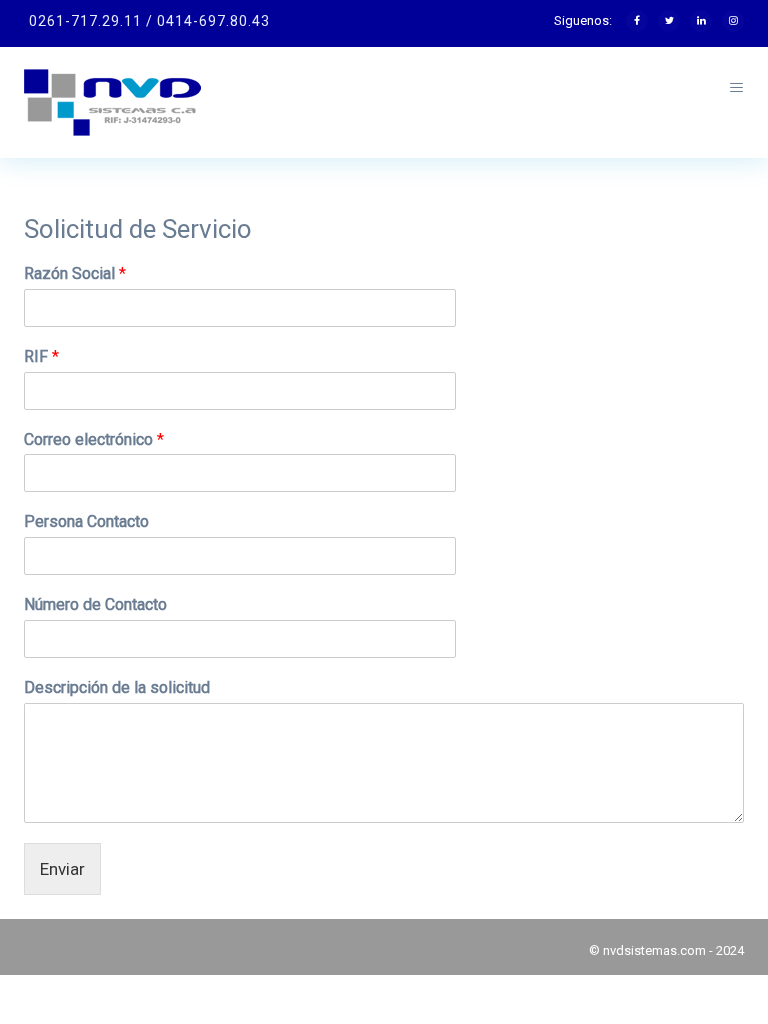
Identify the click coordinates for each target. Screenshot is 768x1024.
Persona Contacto (86, 521)
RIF (41, 356)
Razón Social (75, 273)
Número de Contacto (95, 604)
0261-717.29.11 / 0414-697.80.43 (149, 21)
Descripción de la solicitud (117, 687)
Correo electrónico (94, 439)
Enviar (62, 869)
